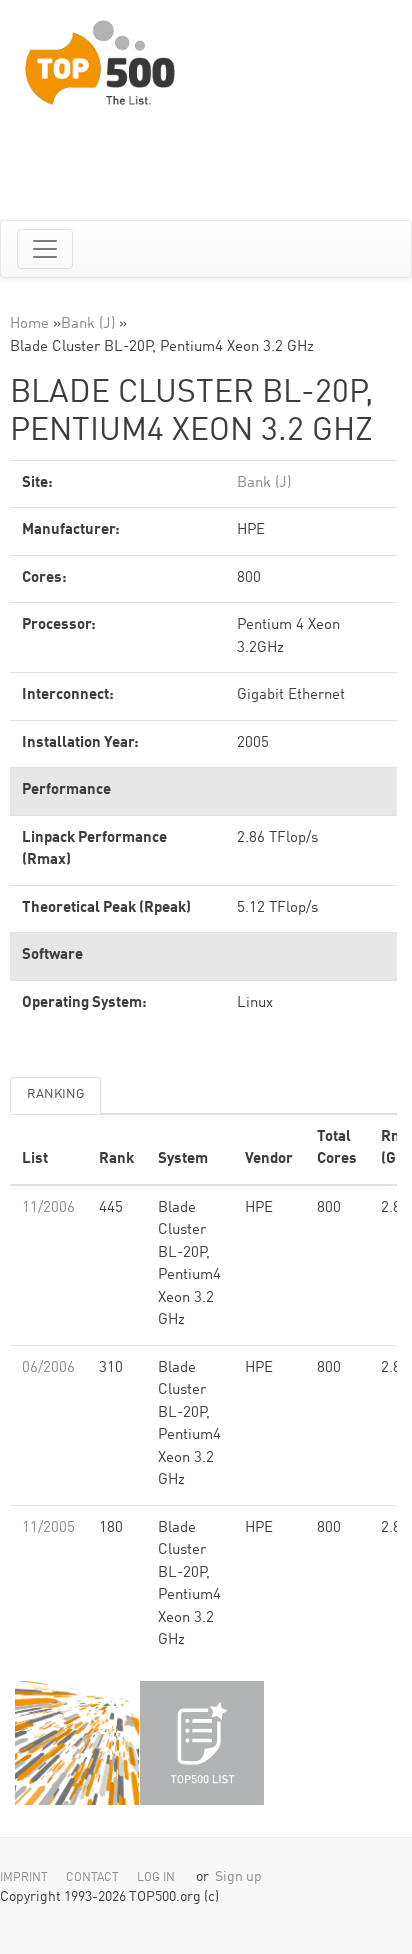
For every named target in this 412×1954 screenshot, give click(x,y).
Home (29, 324)
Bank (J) (88, 324)
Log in (156, 1878)
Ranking (55, 1094)
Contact (92, 1878)
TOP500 (77, 1743)
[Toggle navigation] (45, 249)
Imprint (24, 1878)
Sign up (238, 1877)
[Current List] (202, 1743)
